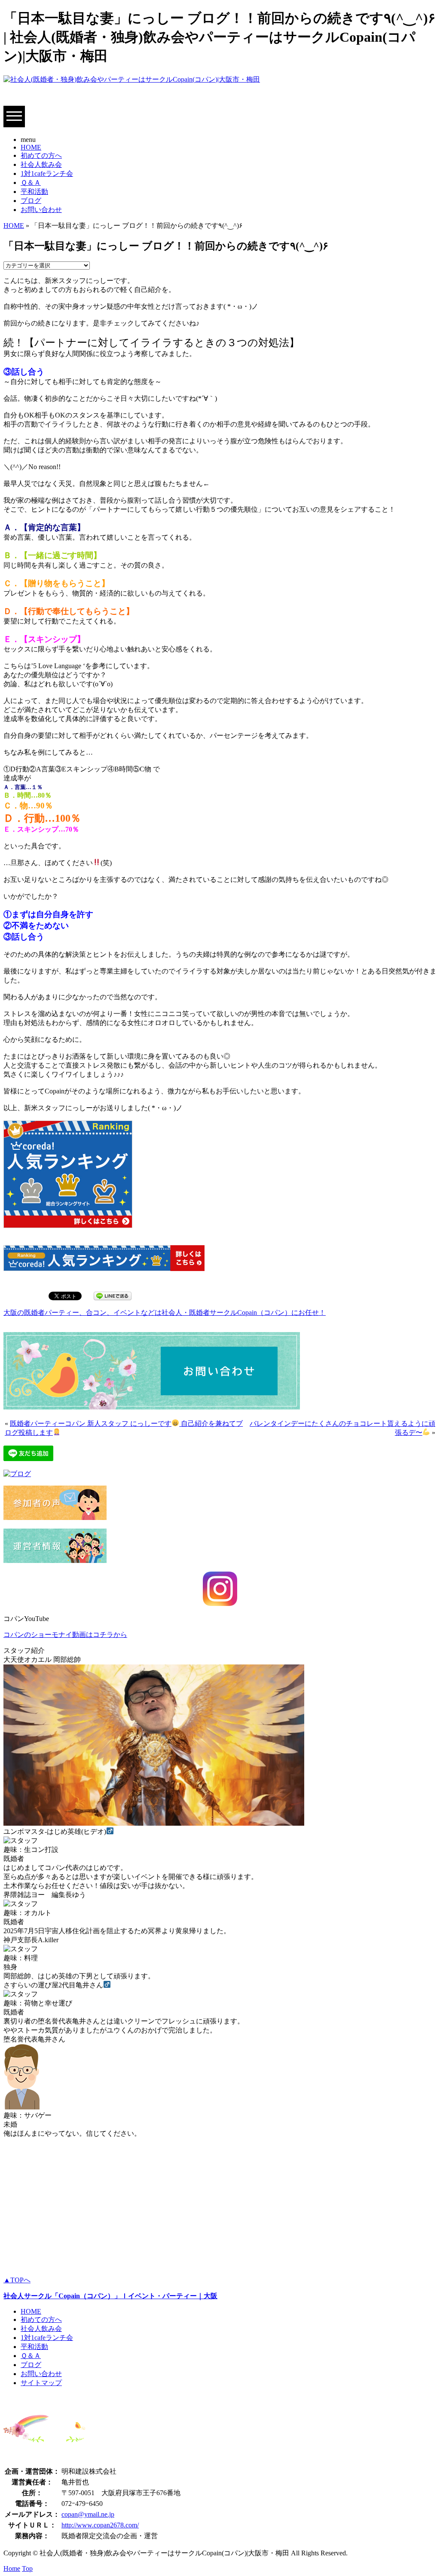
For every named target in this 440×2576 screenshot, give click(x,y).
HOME (31, 147)
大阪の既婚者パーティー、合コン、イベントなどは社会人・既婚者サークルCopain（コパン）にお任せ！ (165, 1313)
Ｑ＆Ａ (31, 183)
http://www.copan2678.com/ (100, 2525)
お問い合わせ (41, 210)
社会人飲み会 (41, 164)
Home (12, 2568)
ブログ (31, 201)
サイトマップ (41, 2383)
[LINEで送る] (113, 1295)
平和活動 (34, 192)
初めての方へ (41, 155)
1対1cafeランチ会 (47, 173)
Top (27, 2568)
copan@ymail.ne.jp (88, 2514)
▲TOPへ (17, 2280)
